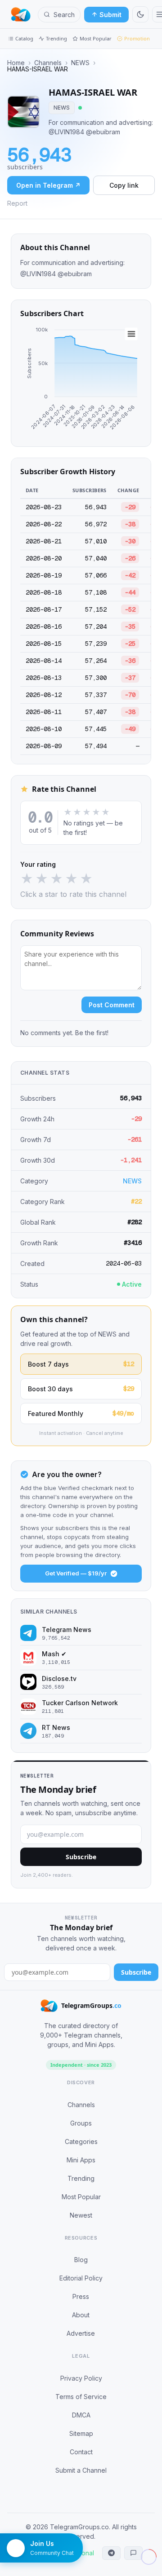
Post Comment (112, 1005)
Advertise (81, 2333)
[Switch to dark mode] (140, 14)
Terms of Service (81, 2397)
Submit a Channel (81, 2470)
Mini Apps (81, 2160)
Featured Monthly (81, 1413)
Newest (81, 2215)
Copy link (124, 185)
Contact (81, 2452)
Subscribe (81, 1857)
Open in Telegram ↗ (48, 185)
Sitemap (81, 2433)
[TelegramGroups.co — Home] (21, 14)
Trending (56, 38)
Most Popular (96, 38)
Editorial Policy (81, 2278)
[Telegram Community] (133, 2553)
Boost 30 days (81, 1389)
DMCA (81, 2415)
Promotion (137, 38)
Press (81, 2296)
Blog (81, 2260)
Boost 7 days (81, 1364)
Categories (81, 2142)
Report (17, 203)
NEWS (80, 63)
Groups (81, 2123)
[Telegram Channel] (111, 2553)
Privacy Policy (81, 2378)
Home (16, 63)
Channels (48, 63)
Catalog (24, 38)
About (81, 2315)
